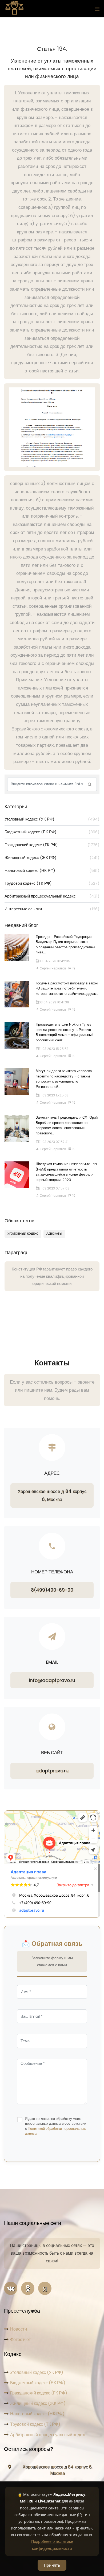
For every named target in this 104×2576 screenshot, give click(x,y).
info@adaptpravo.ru (52, 1680)
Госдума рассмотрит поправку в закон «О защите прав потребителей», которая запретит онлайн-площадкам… (67, 988)
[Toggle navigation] (96, 9)
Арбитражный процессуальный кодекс (52, 896)
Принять (52, 2565)
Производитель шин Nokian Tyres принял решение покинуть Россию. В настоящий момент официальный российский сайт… (65, 1032)
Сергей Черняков (52, 968)
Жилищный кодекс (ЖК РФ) (52, 858)
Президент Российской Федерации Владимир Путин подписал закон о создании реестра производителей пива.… (65, 945)
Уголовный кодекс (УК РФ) (52, 819)
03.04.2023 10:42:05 (54, 961)
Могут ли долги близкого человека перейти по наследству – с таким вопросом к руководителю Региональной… (64, 1079)
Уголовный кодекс (23, 1234)
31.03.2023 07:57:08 (54, 1188)
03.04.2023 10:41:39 (54, 1002)
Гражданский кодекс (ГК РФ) (52, 845)
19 (73, 968)
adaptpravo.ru (52, 1771)
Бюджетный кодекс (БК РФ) (52, 832)
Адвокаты (54, 1234)
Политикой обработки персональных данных (55, 2131)
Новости (19, 2329)
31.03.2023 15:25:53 (54, 1049)
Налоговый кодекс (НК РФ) (52, 870)
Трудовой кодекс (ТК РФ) (52, 883)
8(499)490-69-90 (52, 1590)
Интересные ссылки (52, 909)
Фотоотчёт (20, 2340)
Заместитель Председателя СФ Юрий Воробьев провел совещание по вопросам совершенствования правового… (67, 1125)
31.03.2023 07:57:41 (54, 1142)
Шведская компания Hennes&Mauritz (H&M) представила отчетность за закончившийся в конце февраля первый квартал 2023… (67, 1172)
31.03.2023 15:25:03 (54, 1095)
